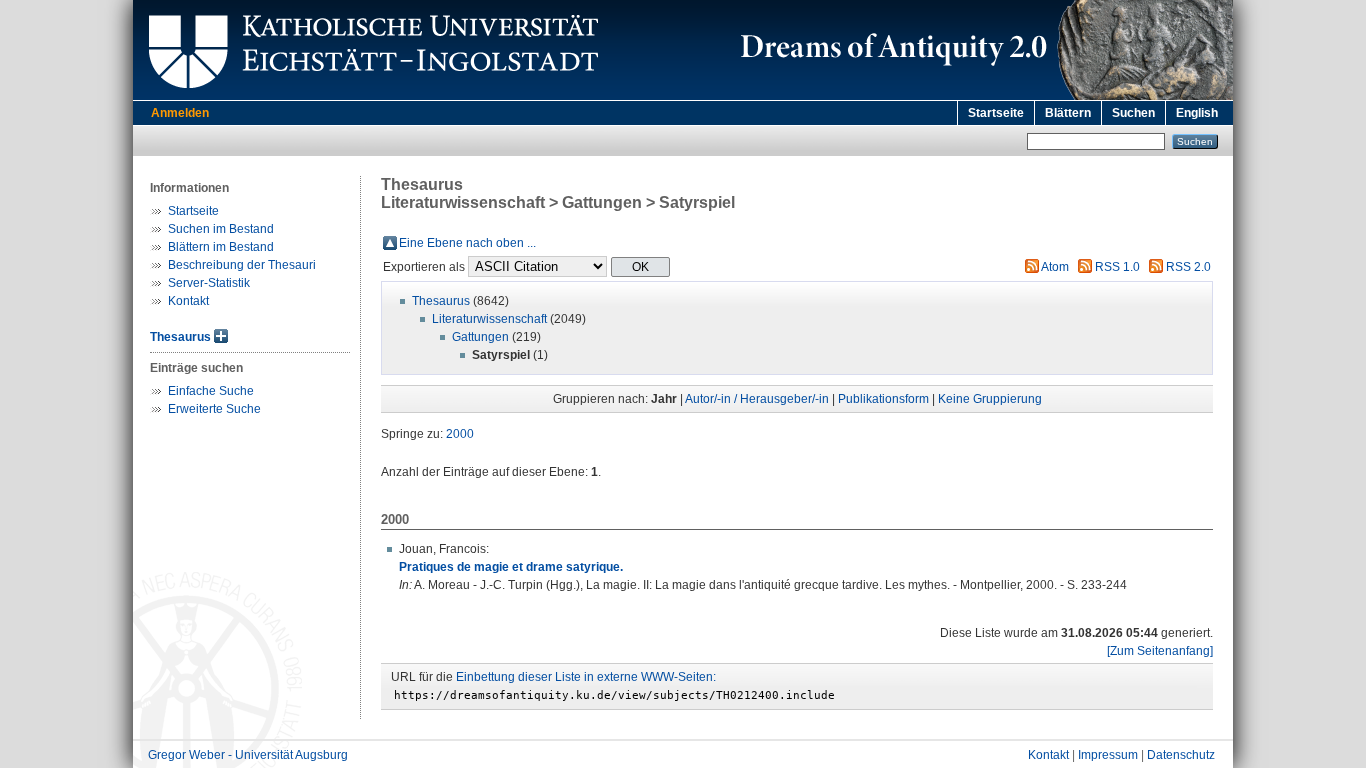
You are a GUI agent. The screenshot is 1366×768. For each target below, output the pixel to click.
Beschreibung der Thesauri (242, 265)
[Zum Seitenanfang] (1160, 651)
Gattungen (480, 337)
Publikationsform (883, 399)
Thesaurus (180, 337)
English (1197, 113)
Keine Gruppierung (990, 399)
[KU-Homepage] (370, 96)
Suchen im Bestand (221, 229)
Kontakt (188, 301)
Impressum (1108, 755)
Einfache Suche (211, 391)
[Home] (983, 96)
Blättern (1068, 113)
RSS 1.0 (1117, 267)
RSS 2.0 (1188, 267)
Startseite (996, 113)
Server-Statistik (209, 283)
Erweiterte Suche (214, 409)
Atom (1055, 267)
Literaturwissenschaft (489, 319)
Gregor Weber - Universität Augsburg (248, 755)
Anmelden (180, 113)
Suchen (1133, 113)
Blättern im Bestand (221, 247)
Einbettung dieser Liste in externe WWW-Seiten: (586, 677)
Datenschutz (1181, 755)
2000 (460, 434)
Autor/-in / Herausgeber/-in (757, 399)
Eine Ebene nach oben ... (467, 243)
